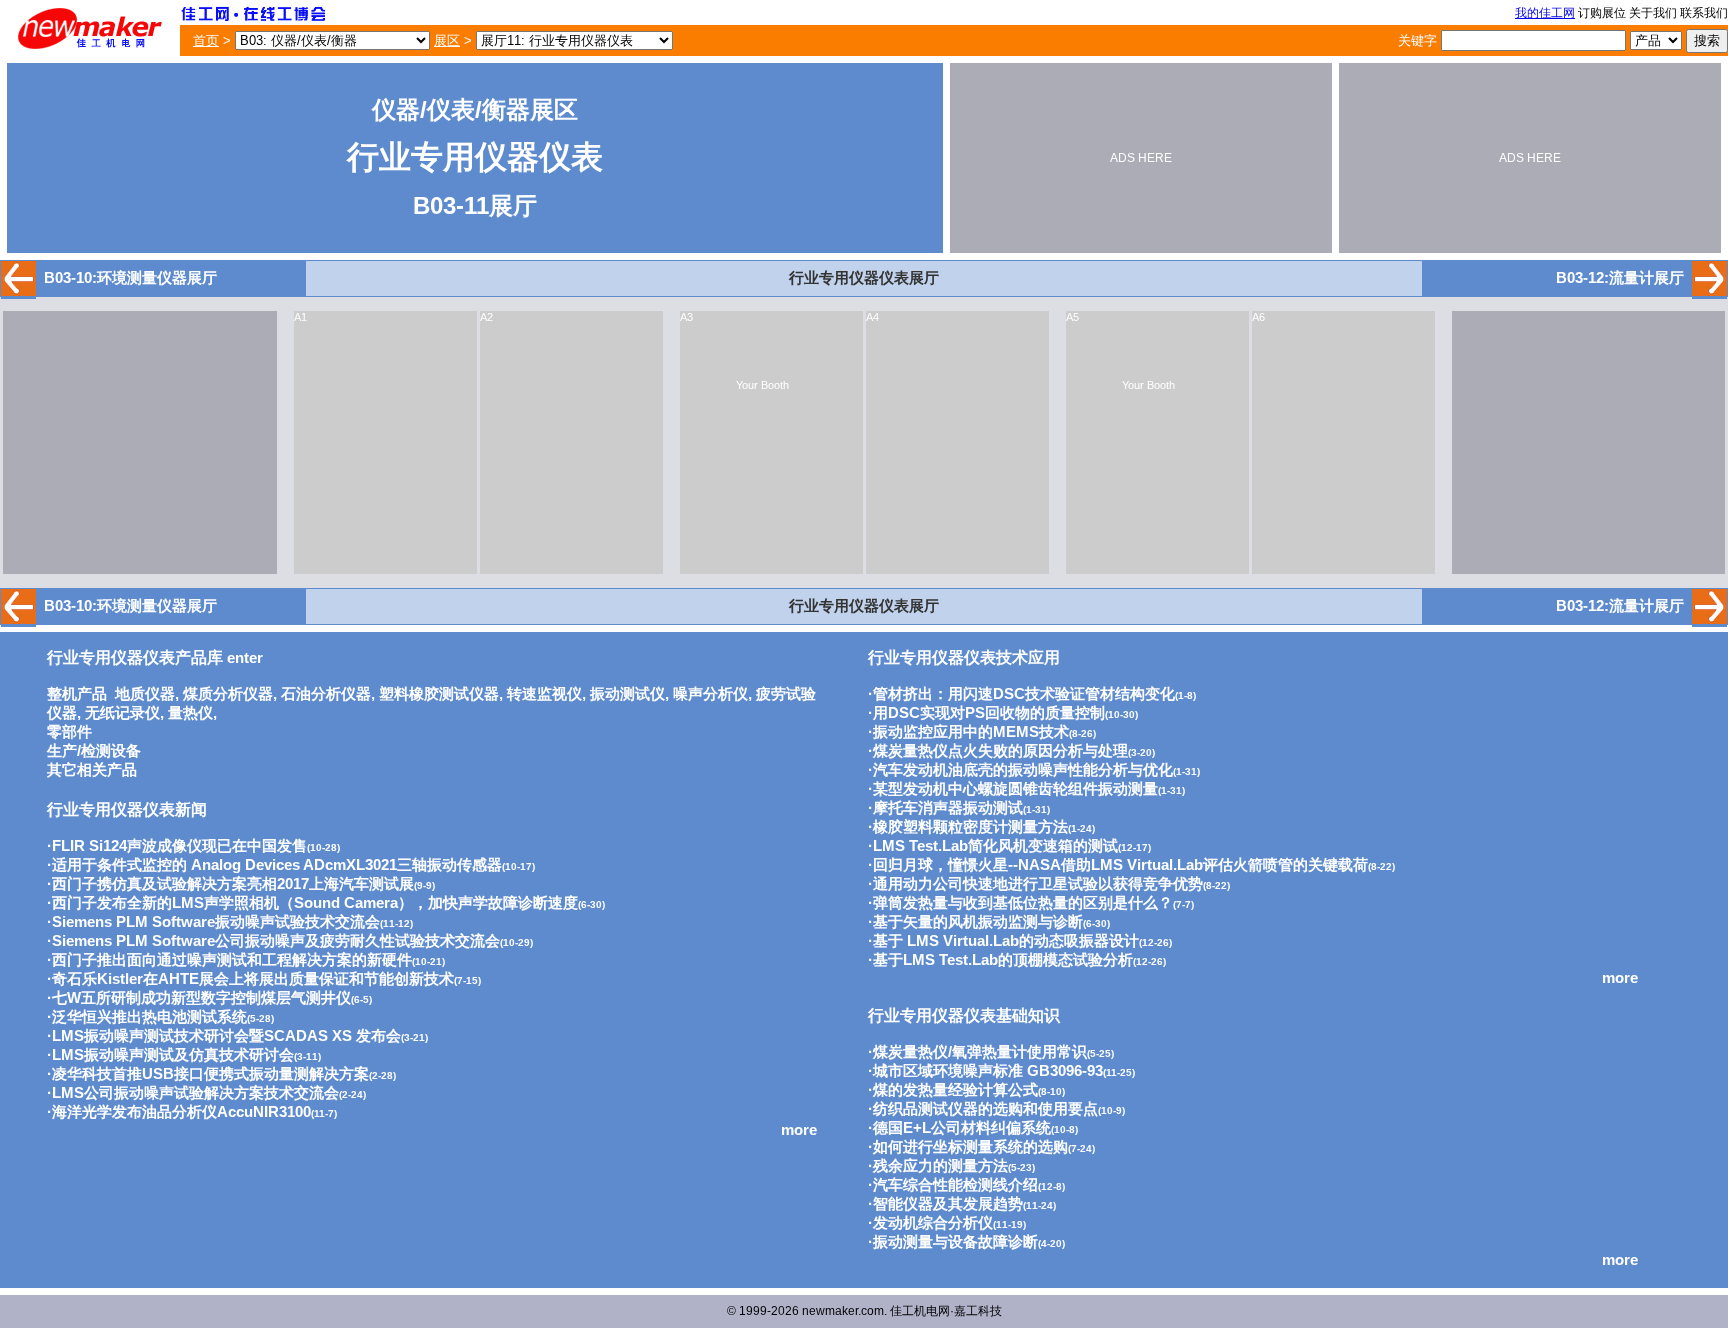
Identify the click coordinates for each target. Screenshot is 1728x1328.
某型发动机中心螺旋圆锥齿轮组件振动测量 (1015, 789)
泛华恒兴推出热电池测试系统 (149, 1017)
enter (155, 658)
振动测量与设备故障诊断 (955, 1242)
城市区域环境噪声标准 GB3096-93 (988, 1071)
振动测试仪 (627, 694)
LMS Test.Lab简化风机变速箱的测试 (995, 846)
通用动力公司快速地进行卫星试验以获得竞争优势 (1038, 884)
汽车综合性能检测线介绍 (955, 1185)
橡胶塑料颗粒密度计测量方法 (970, 827)
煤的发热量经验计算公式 (955, 1090)
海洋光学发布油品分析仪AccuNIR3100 (181, 1112)
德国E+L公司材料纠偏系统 (962, 1128)
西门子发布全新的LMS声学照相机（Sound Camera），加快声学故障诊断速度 (315, 903)
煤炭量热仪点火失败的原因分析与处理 (1000, 751)
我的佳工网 (1545, 13)
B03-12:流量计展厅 (1620, 278)
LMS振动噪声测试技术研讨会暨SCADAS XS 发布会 (226, 1036)
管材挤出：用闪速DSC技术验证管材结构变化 (1024, 694)
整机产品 (77, 694)
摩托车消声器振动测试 (948, 808)
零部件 (69, 732)
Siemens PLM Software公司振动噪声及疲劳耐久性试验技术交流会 (276, 941)
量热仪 (190, 713)
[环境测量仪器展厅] (18, 291)
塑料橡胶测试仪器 (439, 694)
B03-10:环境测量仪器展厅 (130, 278)
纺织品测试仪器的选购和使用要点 (985, 1109)
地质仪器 (145, 694)
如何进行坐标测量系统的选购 (970, 1147)
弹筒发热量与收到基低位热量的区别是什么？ (1023, 903)
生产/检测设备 (94, 751)
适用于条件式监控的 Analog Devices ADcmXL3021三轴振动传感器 (277, 865)
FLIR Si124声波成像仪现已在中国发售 (179, 846)
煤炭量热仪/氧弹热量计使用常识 (980, 1052)
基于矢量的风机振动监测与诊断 (978, 922)
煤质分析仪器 (228, 694)
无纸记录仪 (122, 713)
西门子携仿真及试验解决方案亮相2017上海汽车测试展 (233, 884)
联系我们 (1704, 13)
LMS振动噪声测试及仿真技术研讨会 (173, 1055)
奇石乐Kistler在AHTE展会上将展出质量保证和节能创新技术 (253, 979)
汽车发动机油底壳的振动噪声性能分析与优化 (1023, 770)
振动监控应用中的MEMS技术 (971, 732)
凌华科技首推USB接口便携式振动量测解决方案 (210, 1074)
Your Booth (762, 385)
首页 (206, 40)
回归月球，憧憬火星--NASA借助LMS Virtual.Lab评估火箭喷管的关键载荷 (1120, 865)
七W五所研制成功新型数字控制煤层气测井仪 (201, 998)
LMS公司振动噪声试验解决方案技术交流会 (195, 1093)
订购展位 (1602, 13)
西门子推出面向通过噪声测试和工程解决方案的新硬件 (232, 960)
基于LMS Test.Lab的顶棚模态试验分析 (1003, 960)
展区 (447, 40)
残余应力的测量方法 (940, 1166)
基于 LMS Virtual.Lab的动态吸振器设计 (1006, 941)
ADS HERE (1141, 158)
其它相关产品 (92, 770)
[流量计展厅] (1709, 291)
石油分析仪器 (326, 694)
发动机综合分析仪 (933, 1223)
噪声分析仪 (710, 694)
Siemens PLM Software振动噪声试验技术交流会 (216, 922)
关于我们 (1653, 13)
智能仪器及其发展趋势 (948, 1204)
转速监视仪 (544, 694)
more (799, 1130)
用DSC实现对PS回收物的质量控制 (989, 713)
